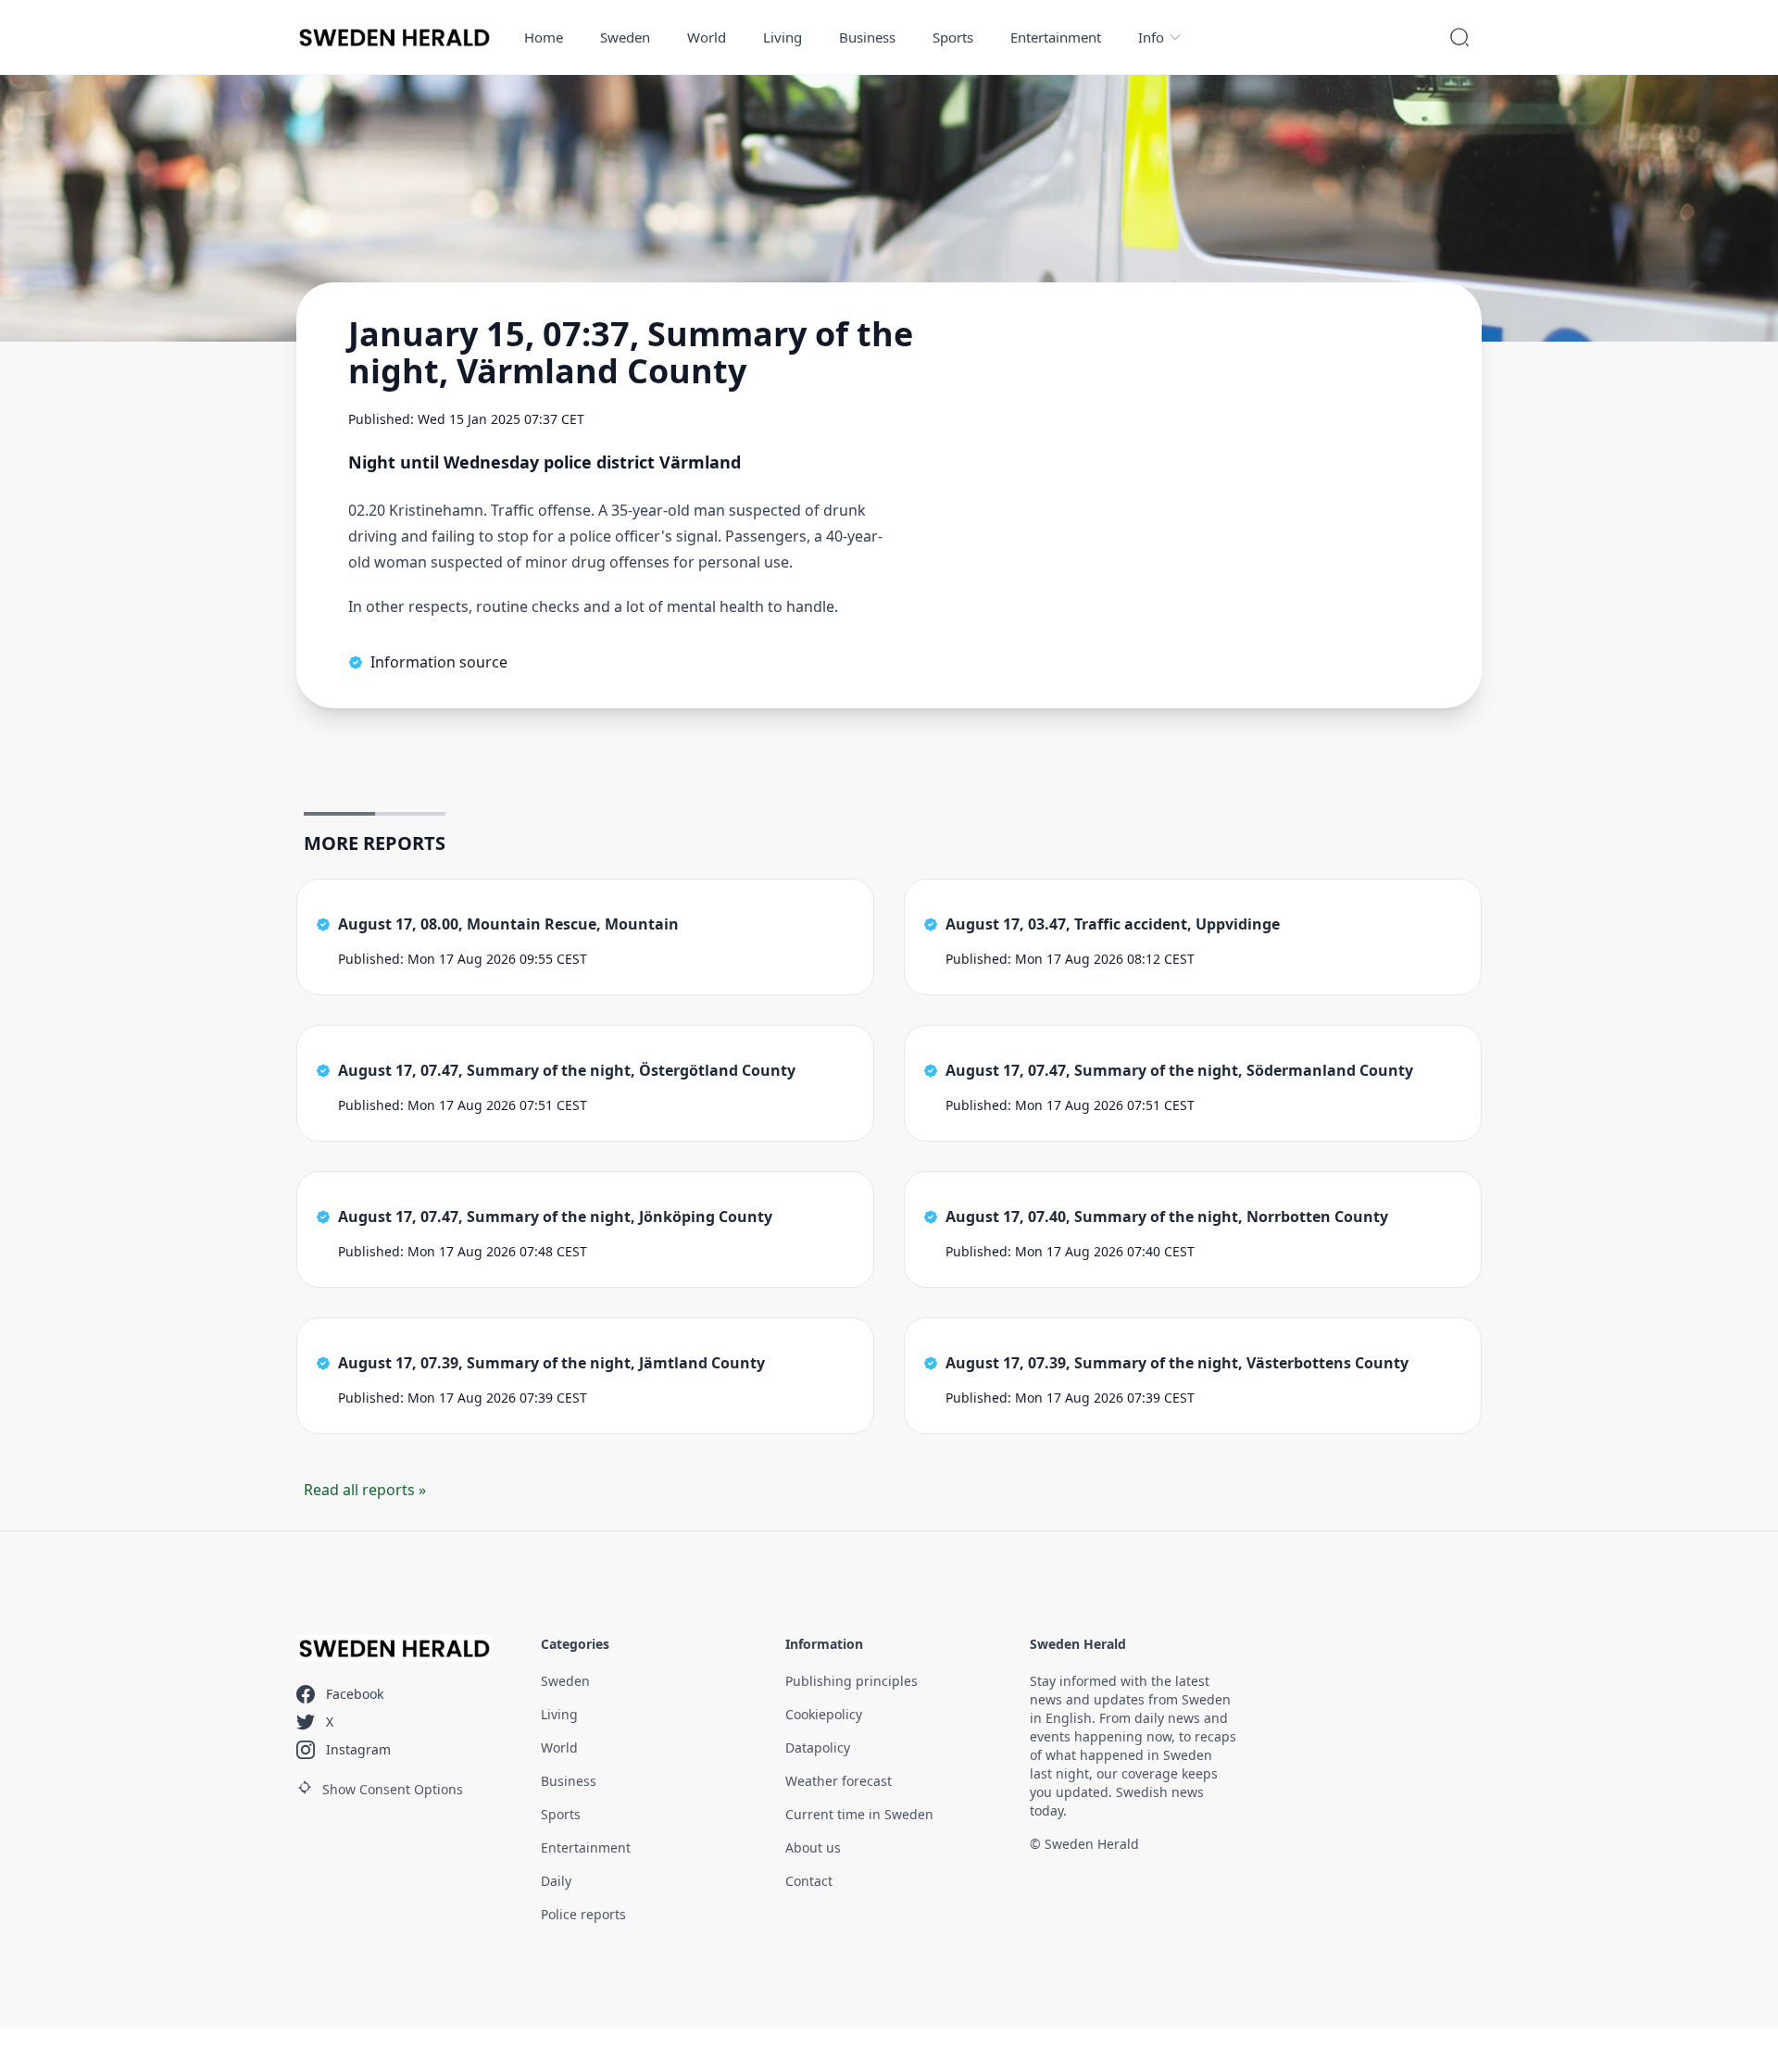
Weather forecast (839, 1781)
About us (813, 1847)
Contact (809, 1881)
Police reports (583, 1914)
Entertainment (1056, 37)
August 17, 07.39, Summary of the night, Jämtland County (551, 1363)
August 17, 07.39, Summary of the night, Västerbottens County (1177, 1363)
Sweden (625, 37)
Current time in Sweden (859, 1814)
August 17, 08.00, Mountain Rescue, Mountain (508, 924)
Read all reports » (365, 1490)
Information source (439, 662)
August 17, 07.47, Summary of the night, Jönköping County (555, 1217)
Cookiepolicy (824, 1714)
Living (783, 37)
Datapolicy (818, 1747)
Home (544, 37)
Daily (556, 1881)
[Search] (1459, 37)
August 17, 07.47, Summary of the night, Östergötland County (567, 1070)
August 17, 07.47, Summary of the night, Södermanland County (1179, 1070)
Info (1151, 37)
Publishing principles (851, 1681)
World (707, 37)
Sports (953, 37)
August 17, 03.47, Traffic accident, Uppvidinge (1113, 924)
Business (867, 37)
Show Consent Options (393, 1789)
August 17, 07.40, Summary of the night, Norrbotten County (1167, 1217)
